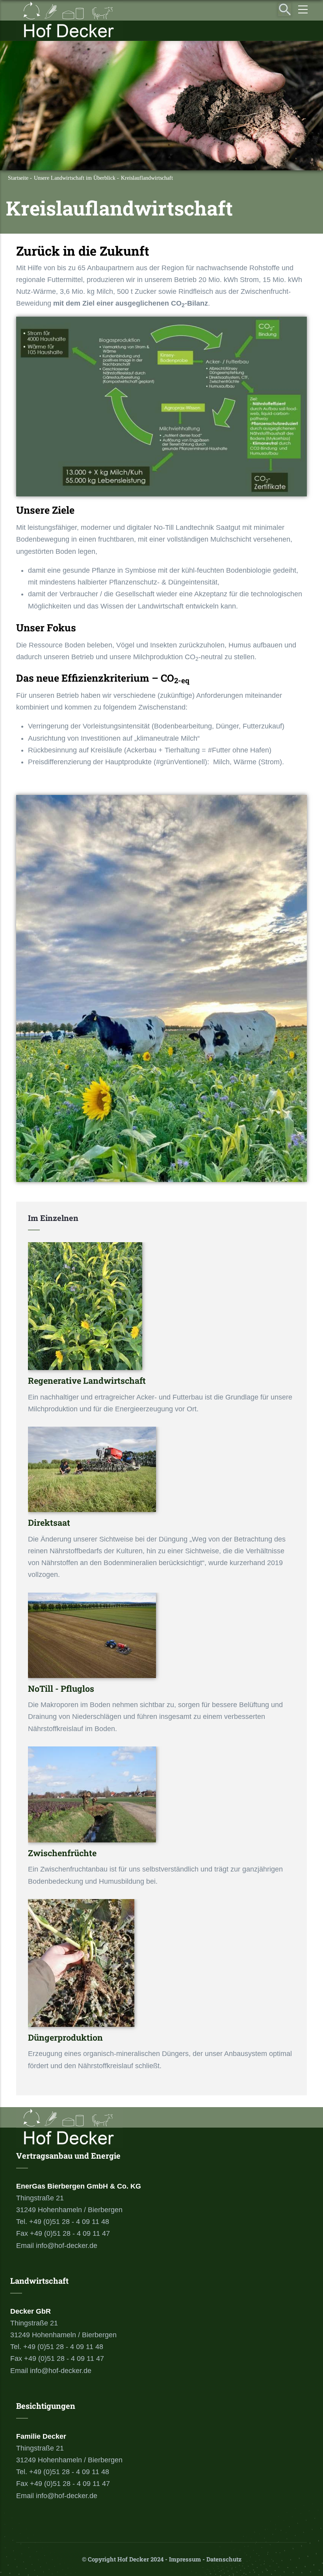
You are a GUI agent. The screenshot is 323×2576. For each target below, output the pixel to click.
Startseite (18, 178)
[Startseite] (69, 20)
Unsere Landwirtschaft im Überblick (75, 178)
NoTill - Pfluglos (61, 1688)
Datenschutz (224, 2559)
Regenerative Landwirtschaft (87, 1380)
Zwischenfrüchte (62, 1853)
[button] (161, 323)
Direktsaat (49, 1522)
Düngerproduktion (65, 2037)
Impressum (185, 2559)
